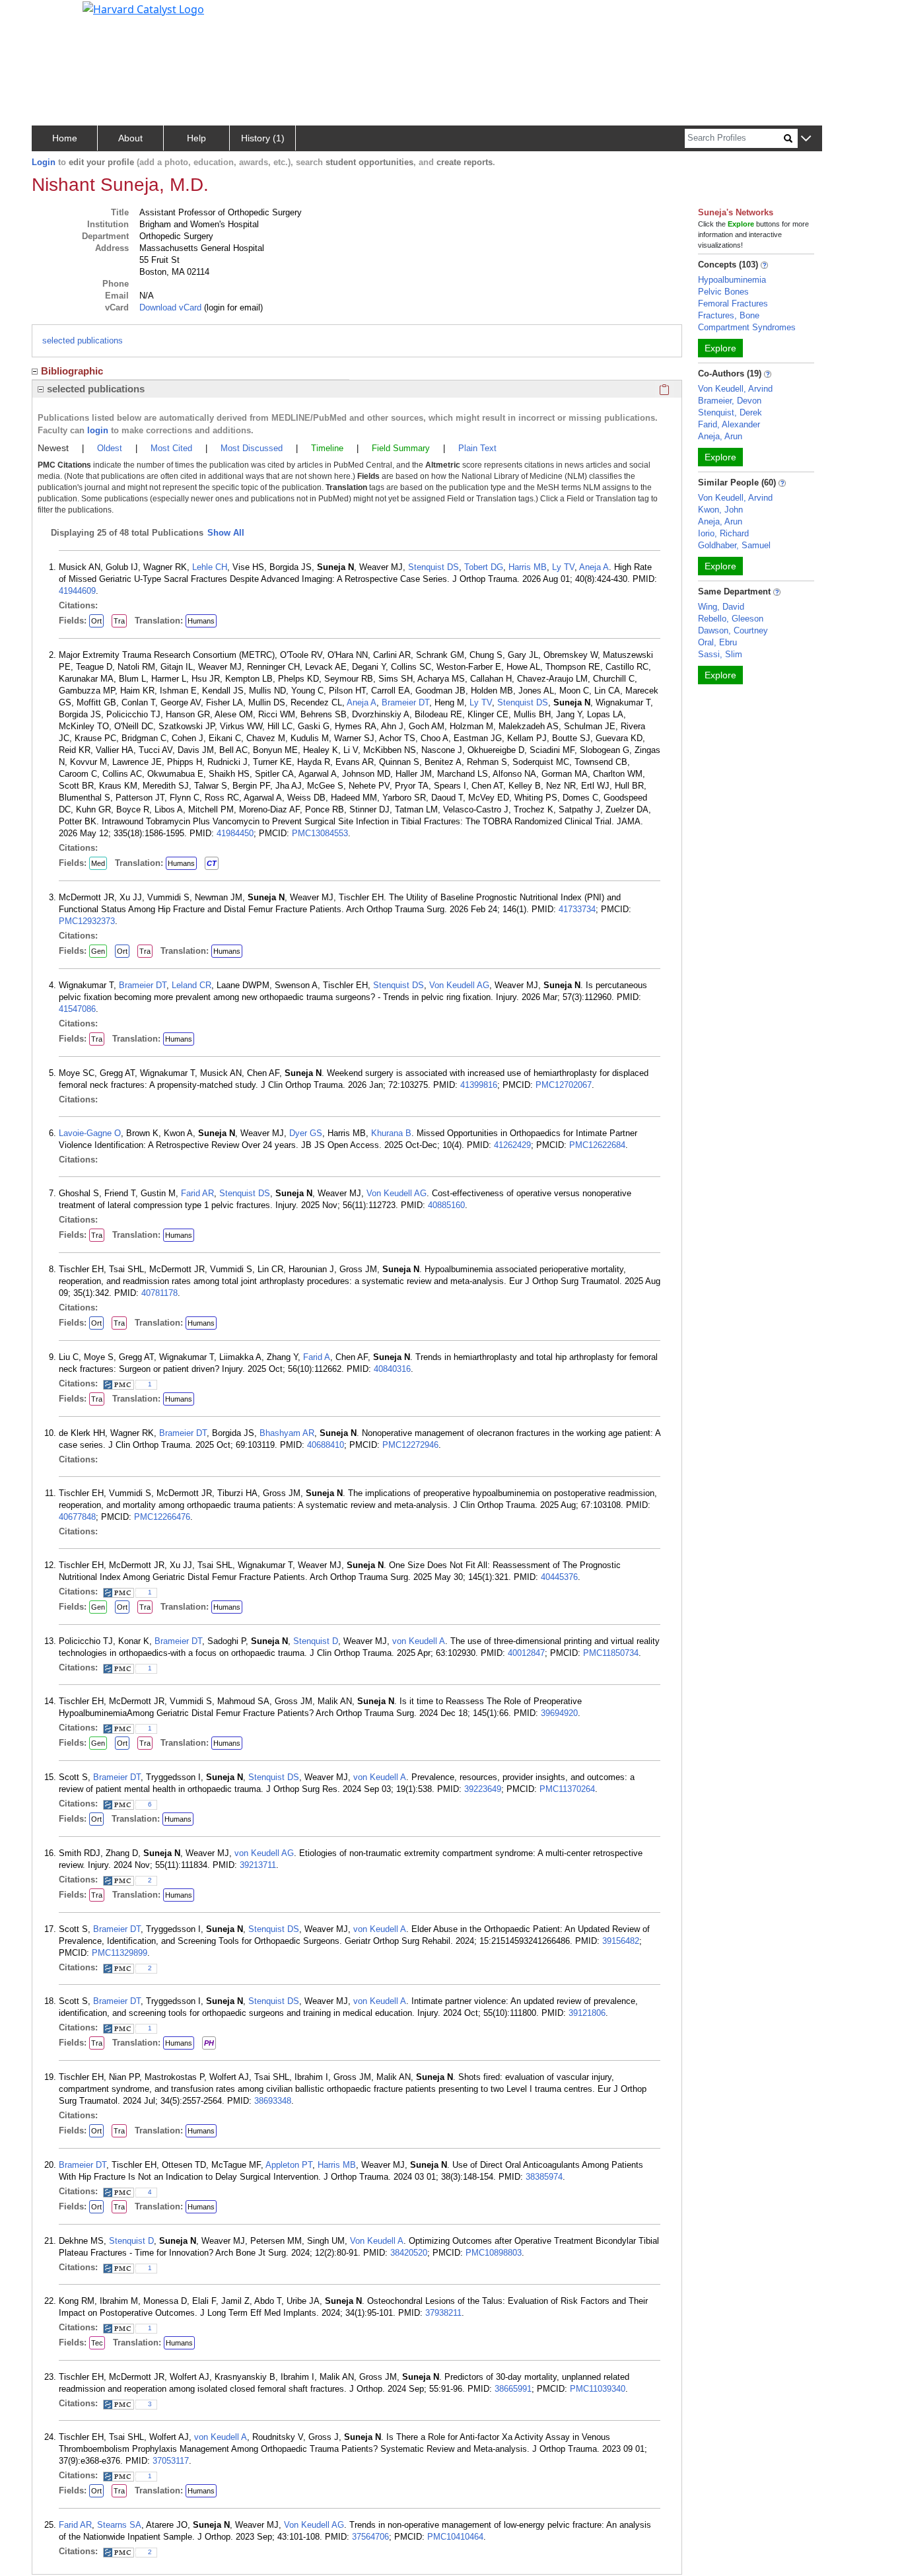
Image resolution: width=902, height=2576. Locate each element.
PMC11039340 (598, 2389)
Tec (97, 2343)
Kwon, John (720, 510)
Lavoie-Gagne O (90, 1133)
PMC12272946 (410, 1445)
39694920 (559, 1713)
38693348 (273, 2101)
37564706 (370, 2537)
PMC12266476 (162, 1517)
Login (44, 162)
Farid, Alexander (729, 424)
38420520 (409, 2253)
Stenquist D (316, 1641)
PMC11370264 (567, 1789)
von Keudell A (419, 1641)
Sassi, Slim (720, 654)
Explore (720, 348)
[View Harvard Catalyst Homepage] (143, 8)
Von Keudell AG (459, 985)
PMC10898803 (494, 2253)
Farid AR (197, 1193)
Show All (226, 533)
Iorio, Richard (723, 533)
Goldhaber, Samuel (734, 545)
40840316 (392, 1369)
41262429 (512, 1145)
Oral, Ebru (717, 642)
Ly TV (563, 567)
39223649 (483, 1789)
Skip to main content (55, 16)
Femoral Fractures (733, 304)
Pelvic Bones (723, 292)
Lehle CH (210, 567)
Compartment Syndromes (747, 327)
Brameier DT (405, 702)
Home (65, 138)
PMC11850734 (611, 1653)
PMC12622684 (597, 1145)
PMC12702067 (564, 1085)
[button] (806, 139)
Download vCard (170, 307)
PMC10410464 (455, 2537)
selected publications (83, 340)
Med (98, 863)
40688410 (326, 1445)
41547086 (77, 1009)
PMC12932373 (87, 921)
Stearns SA (119, 2525)
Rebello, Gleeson (731, 619)
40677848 (77, 1517)
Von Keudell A (377, 2241)
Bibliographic (72, 371)
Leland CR (191, 985)
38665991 (513, 2389)
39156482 (621, 1941)
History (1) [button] (263, 138)
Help (196, 138)
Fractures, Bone (729, 315)
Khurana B (391, 1133)
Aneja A (594, 567)
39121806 (587, 2013)
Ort (96, 621)
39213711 (258, 1865)
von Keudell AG (264, 1853)
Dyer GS (306, 1133)
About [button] (130, 138)
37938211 (443, 2313)
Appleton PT (289, 2165)
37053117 (171, 2461)
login (98, 430)
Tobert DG (484, 567)
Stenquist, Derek (730, 412)
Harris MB (528, 567)
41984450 (235, 833)
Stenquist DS (434, 567)
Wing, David (721, 607)
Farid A (317, 1357)
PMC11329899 (120, 1953)
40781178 (159, 1293)
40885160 (446, 1205)
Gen (98, 951)
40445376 (559, 1577)
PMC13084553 (320, 833)
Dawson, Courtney (733, 630)
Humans (201, 621)
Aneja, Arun (720, 436)
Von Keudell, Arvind (735, 389)
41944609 (77, 591)
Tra (119, 621)
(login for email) (232, 307)
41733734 (577, 909)
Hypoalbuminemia (732, 280)
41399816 (479, 1085)
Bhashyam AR (287, 1433)
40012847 (526, 1653)
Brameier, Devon (730, 401)
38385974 (544, 2177)
